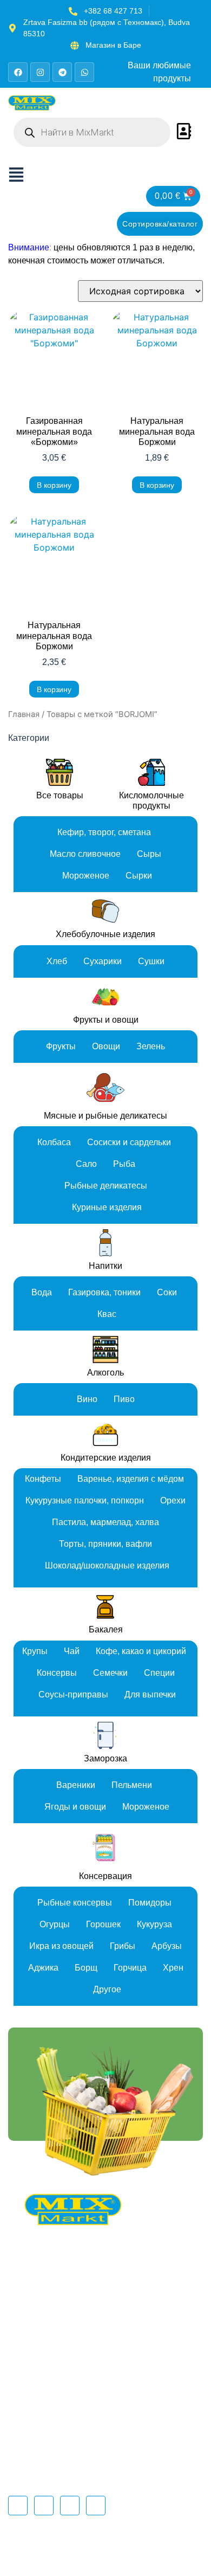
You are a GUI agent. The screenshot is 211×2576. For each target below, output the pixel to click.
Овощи (106, 1046)
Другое (107, 1989)
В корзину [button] (54, 485)
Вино (87, 1399)
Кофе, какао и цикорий (141, 1651)
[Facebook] (18, 72)
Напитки (105, 1266)
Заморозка (105, 1758)
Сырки (139, 876)
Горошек (103, 1924)
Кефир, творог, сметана (104, 832)
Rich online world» (142, 2556)
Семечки (110, 1673)
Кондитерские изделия (106, 1458)
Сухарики (103, 961)
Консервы (57, 1673)
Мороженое (86, 876)
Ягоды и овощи (75, 1807)
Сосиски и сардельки (129, 1142)
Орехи (173, 1500)
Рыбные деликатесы (106, 1186)
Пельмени (132, 1785)
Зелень (151, 1046)
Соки (167, 1292)
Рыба (124, 1164)
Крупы (35, 1651)
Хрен (173, 1968)
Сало (86, 1164)
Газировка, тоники (104, 1292)
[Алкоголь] (105, 1350)
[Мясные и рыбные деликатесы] (105, 1087)
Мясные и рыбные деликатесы (105, 1116)
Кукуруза (154, 1924)
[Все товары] (60, 772)
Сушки (151, 961)
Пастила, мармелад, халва (105, 1522)
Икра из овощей (61, 1946)
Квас (107, 1314)
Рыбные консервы (75, 1903)
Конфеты (43, 1479)
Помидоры (150, 1903)
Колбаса (54, 1142)
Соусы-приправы (73, 1694)
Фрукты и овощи (106, 1020)
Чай (72, 1651)
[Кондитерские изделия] (105, 1435)
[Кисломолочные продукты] (151, 772)
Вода (42, 1292)
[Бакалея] (105, 1606)
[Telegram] (62, 72)
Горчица (130, 1968)
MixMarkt (157, 2545)
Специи (159, 1673)
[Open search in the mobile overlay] (92, 132)
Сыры (149, 854)
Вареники (76, 1785)
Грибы (123, 1946)
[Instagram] (40, 72)
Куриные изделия (107, 1207)
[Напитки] (105, 1243)
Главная (24, 714)
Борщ (86, 1968)
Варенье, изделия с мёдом (131, 1479)
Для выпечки (150, 1694)
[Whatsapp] (84, 72)
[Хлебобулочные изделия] (105, 911)
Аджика (43, 1968)
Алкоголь (105, 1373)
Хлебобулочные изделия (105, 934)
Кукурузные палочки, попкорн (85, 1500)
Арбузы (167, 1946)
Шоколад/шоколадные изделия (107, 1565)
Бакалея (106, 1629)
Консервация (105, 1876)
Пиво (124, 1399)
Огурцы (55, 1924)
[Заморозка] (105, 1735)
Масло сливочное (85, 854)
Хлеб (57, 961)
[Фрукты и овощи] (105, 997)
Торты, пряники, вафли (105, 1544)
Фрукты (61, 1046)
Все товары (60, 795)
